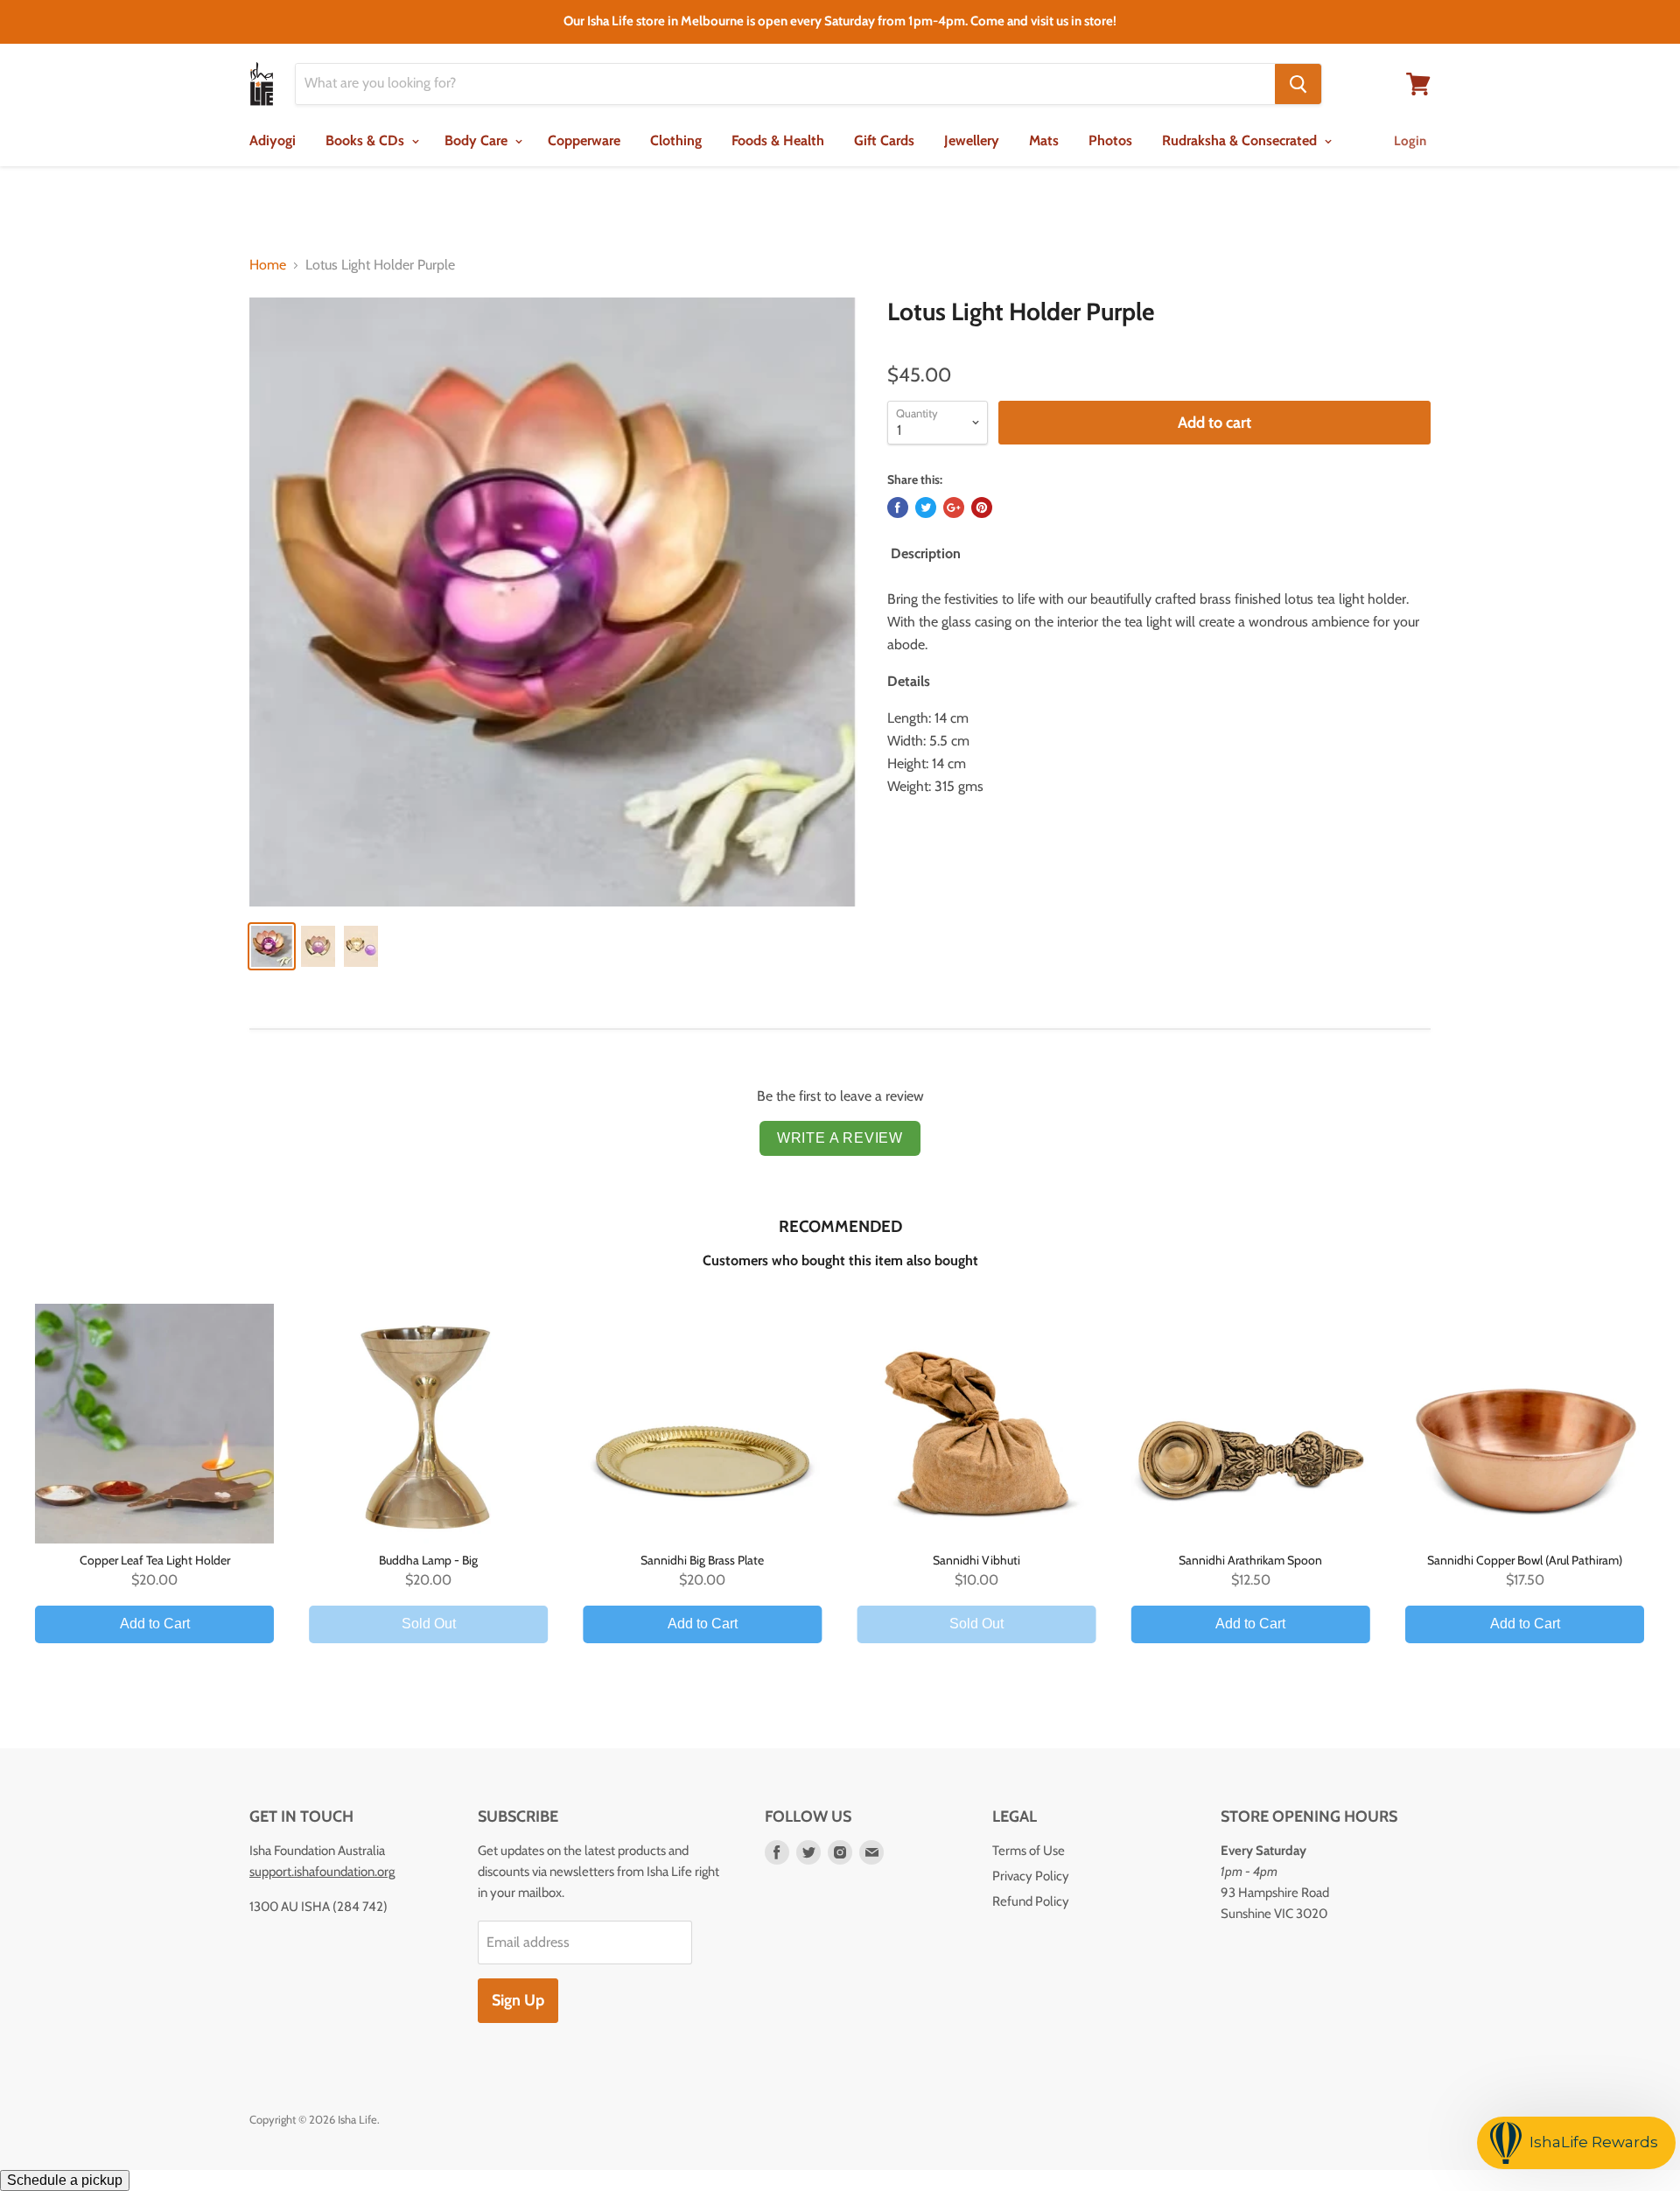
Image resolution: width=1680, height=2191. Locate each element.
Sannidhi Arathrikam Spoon (1250, 1560)
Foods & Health (778, 140)
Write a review (840, 1138)
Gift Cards (884, 140)
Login (1410, 141)
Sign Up (518, 2000)
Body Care (478, 140)
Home (268, 265)
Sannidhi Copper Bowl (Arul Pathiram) (1525, 1560)
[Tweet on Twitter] (926, 507)
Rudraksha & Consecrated (1241, 140)
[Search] (1298, 84)
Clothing (676, 140)
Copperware (584, 140)
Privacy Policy (1031, 1876)
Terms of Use (1029, 1851)
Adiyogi (273, 140)
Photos (1110, 140)
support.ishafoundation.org (322, 1872)
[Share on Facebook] (898, 507)
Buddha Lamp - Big (428, 1560)
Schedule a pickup (65, 2180)
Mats (1044, 140)
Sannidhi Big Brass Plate (702, 1560)
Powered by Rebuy (840, 1692)
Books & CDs (367, 140)
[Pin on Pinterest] (982, 507)
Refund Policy (1031, 1901)
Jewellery (972, 140)
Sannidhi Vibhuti (976, 1560)
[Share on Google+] (954, 507)
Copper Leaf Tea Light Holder (155, 1560)
